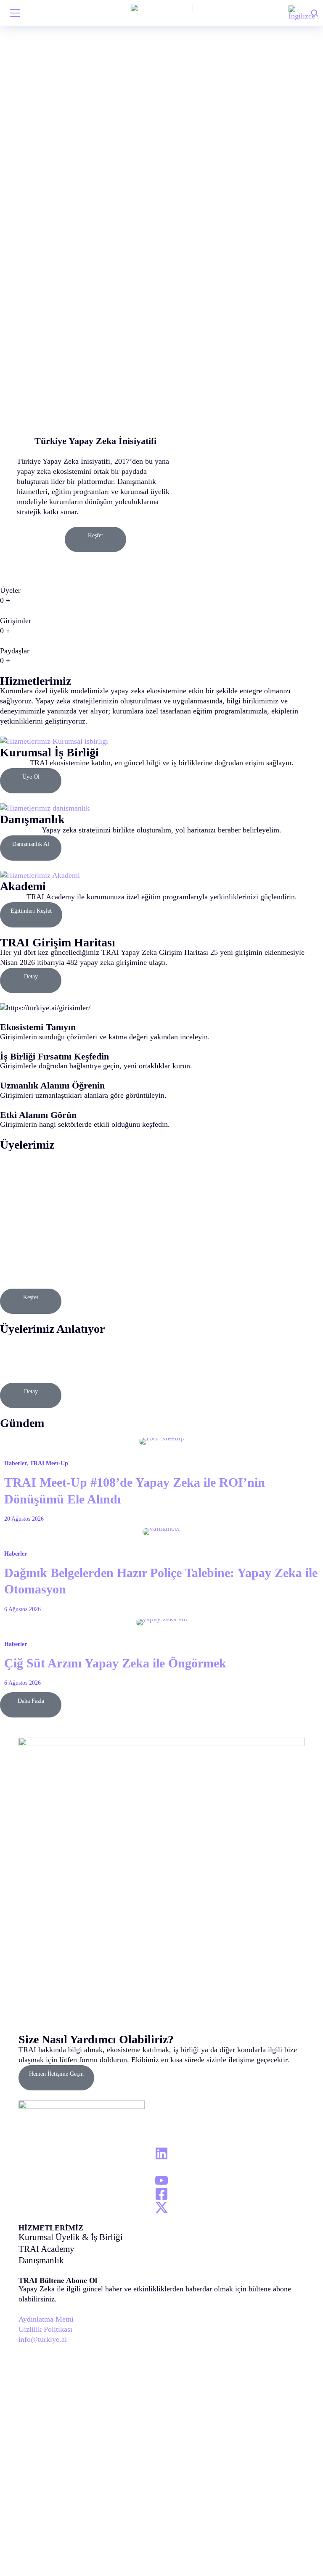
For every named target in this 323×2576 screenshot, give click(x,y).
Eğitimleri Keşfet (31, 911)
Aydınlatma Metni (46, 2319)
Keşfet (95, 535)
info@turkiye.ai (43, 2339)
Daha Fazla (31, 1701)
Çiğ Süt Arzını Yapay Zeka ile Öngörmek (115, 1663)
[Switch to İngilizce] (302, 13)
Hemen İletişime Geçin (56, 2074)
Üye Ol (31, 777)
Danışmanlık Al (31, 844)
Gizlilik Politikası (45, 2329)
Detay (31, 976)
